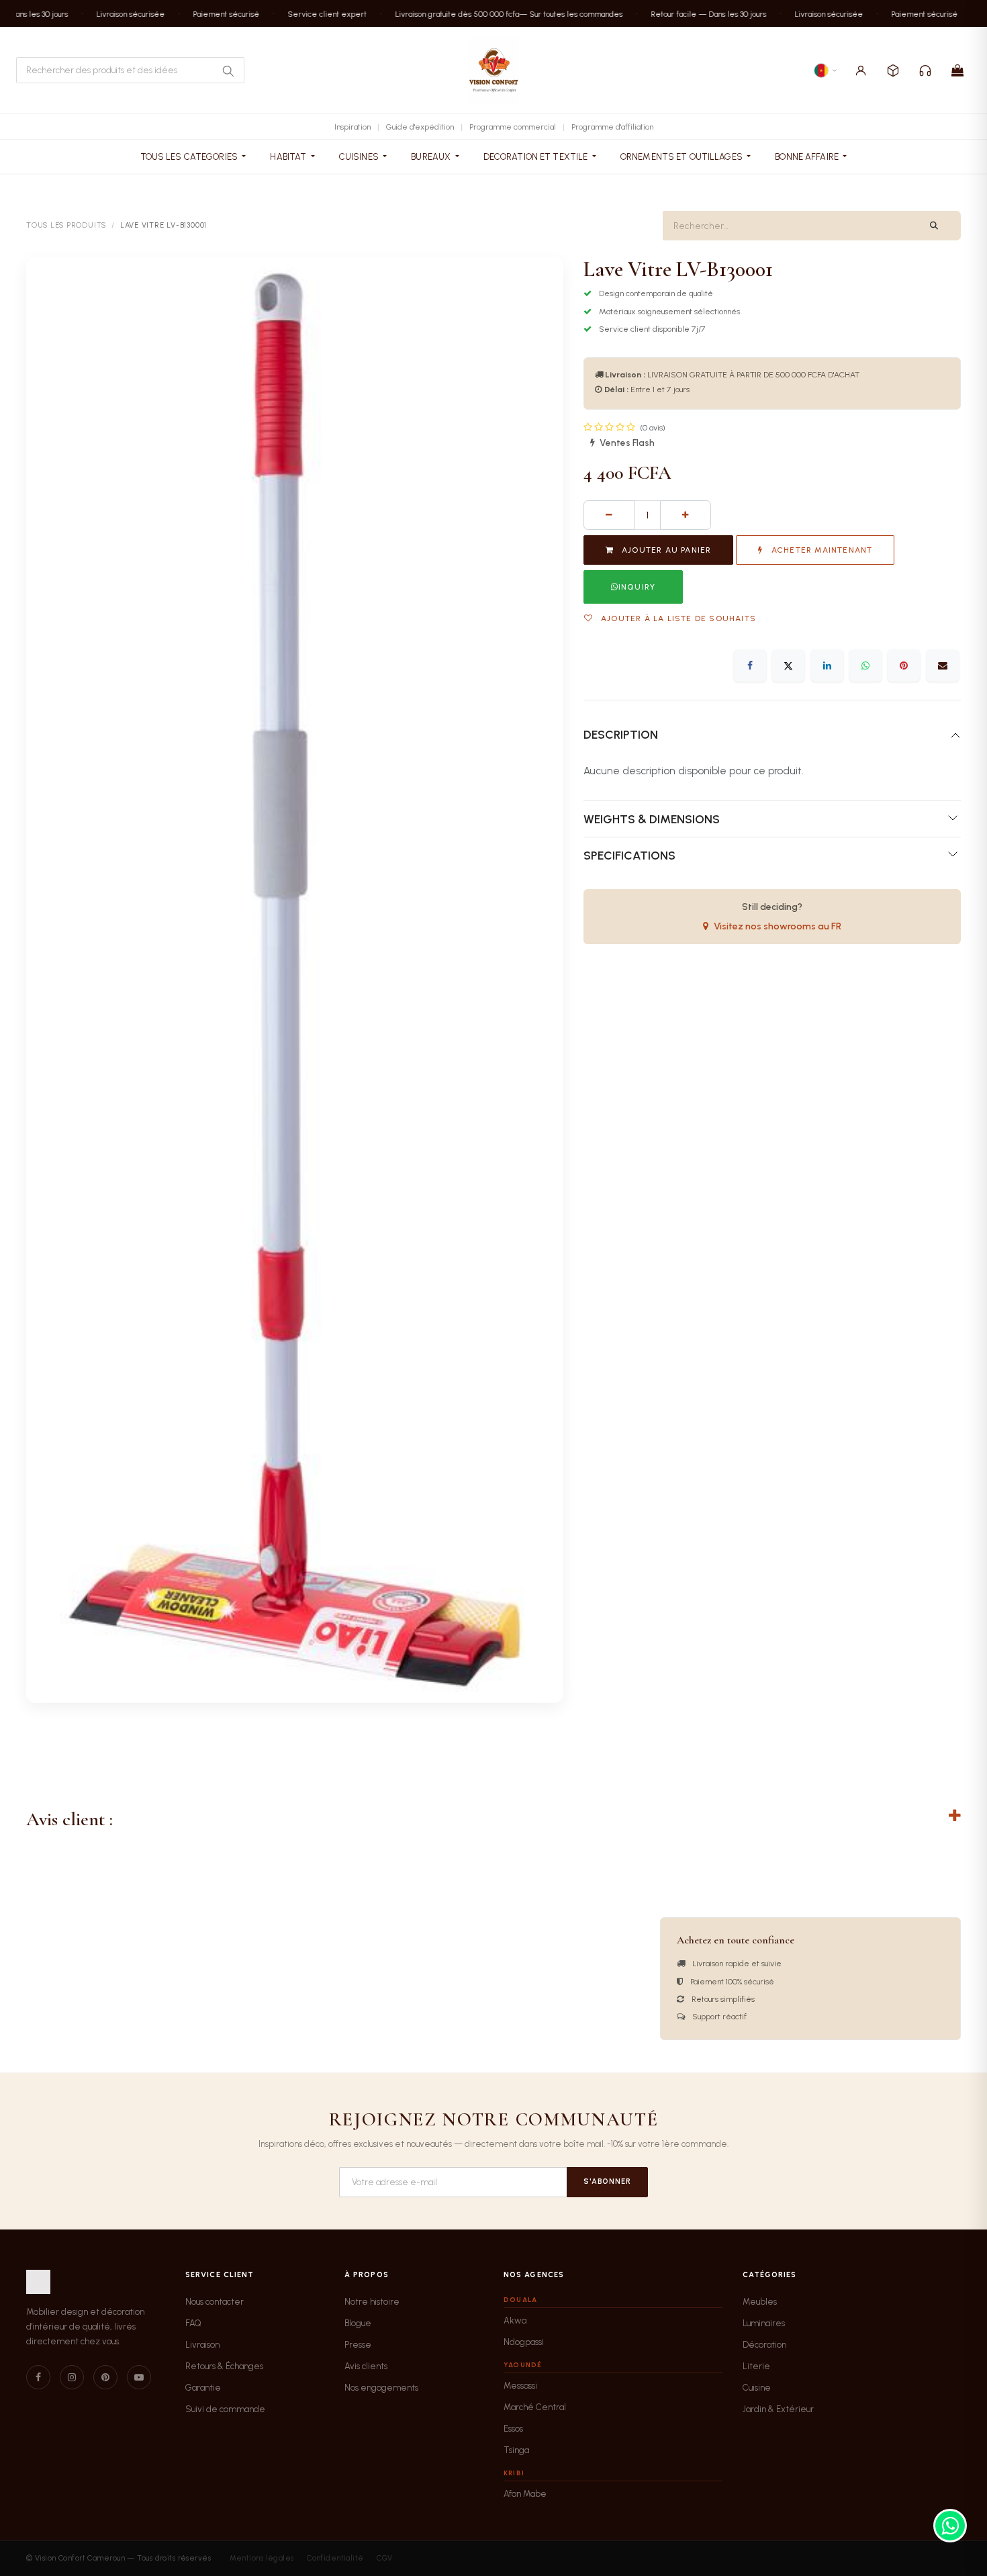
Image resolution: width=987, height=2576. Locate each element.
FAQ (193, 2323)
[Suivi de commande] (893, 71)
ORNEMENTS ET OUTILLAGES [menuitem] (683, 157)
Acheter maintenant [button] (821, 550)
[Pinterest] (904, 665)
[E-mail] (943, 665)
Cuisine (757, 2388)
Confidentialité (335, 2558)
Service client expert (310, 13)
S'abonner (607, 2181)
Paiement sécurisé (209, 13)
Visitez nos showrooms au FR (778, 926)
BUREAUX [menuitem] (432, 157)
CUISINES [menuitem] (360, 157)
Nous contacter (215, 2302)
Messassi (520, 2386)
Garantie (203, 2388)
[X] (788, 665)
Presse (358, 2345)
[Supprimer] (609, 515)
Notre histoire (372, 2302)
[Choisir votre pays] (826, 71)
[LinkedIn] (827, 665)
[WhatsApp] (865, 665)
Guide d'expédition (420, 127)
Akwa (515, 2320)
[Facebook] (750, 665)
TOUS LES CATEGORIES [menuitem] (190, 157)
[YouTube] (139, 2377)
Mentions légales (262, 2558)
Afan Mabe (525, 2494)
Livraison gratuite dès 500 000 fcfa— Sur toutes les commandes (492, 13)
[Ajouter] (686, 515)
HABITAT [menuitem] (289, 157)
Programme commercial (513, 127)
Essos (513, 2429)
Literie (756, 2366)
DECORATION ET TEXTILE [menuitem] (537, 157)
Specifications (629, 855)
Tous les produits (66, 225)
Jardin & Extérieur (778, 2409)
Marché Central (535, 2407)
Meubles (760, 2302)
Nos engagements (381, 2388)
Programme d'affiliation (612, 127)
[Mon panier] (957, 71)
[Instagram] (72, 2377)
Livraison (202, 2345)
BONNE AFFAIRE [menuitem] (808, 157)
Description (621, 734)
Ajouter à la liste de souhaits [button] (677, 618)
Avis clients (366, 2366)
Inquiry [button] (637, 587)
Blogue (358, 2323)
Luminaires (764, 2323)
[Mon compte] (861, 71)
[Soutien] (925, 71)
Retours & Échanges (224, 2366)
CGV (384, 2558)
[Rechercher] (228, 71)
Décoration (764, 2345)
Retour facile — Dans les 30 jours (692, 13)
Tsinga (516, 2450)
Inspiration (352, 127)
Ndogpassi (524, 2342)
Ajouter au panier (665, 550)
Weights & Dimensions (652, 819)
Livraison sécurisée (113, 13)
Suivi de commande (225, 2409)
